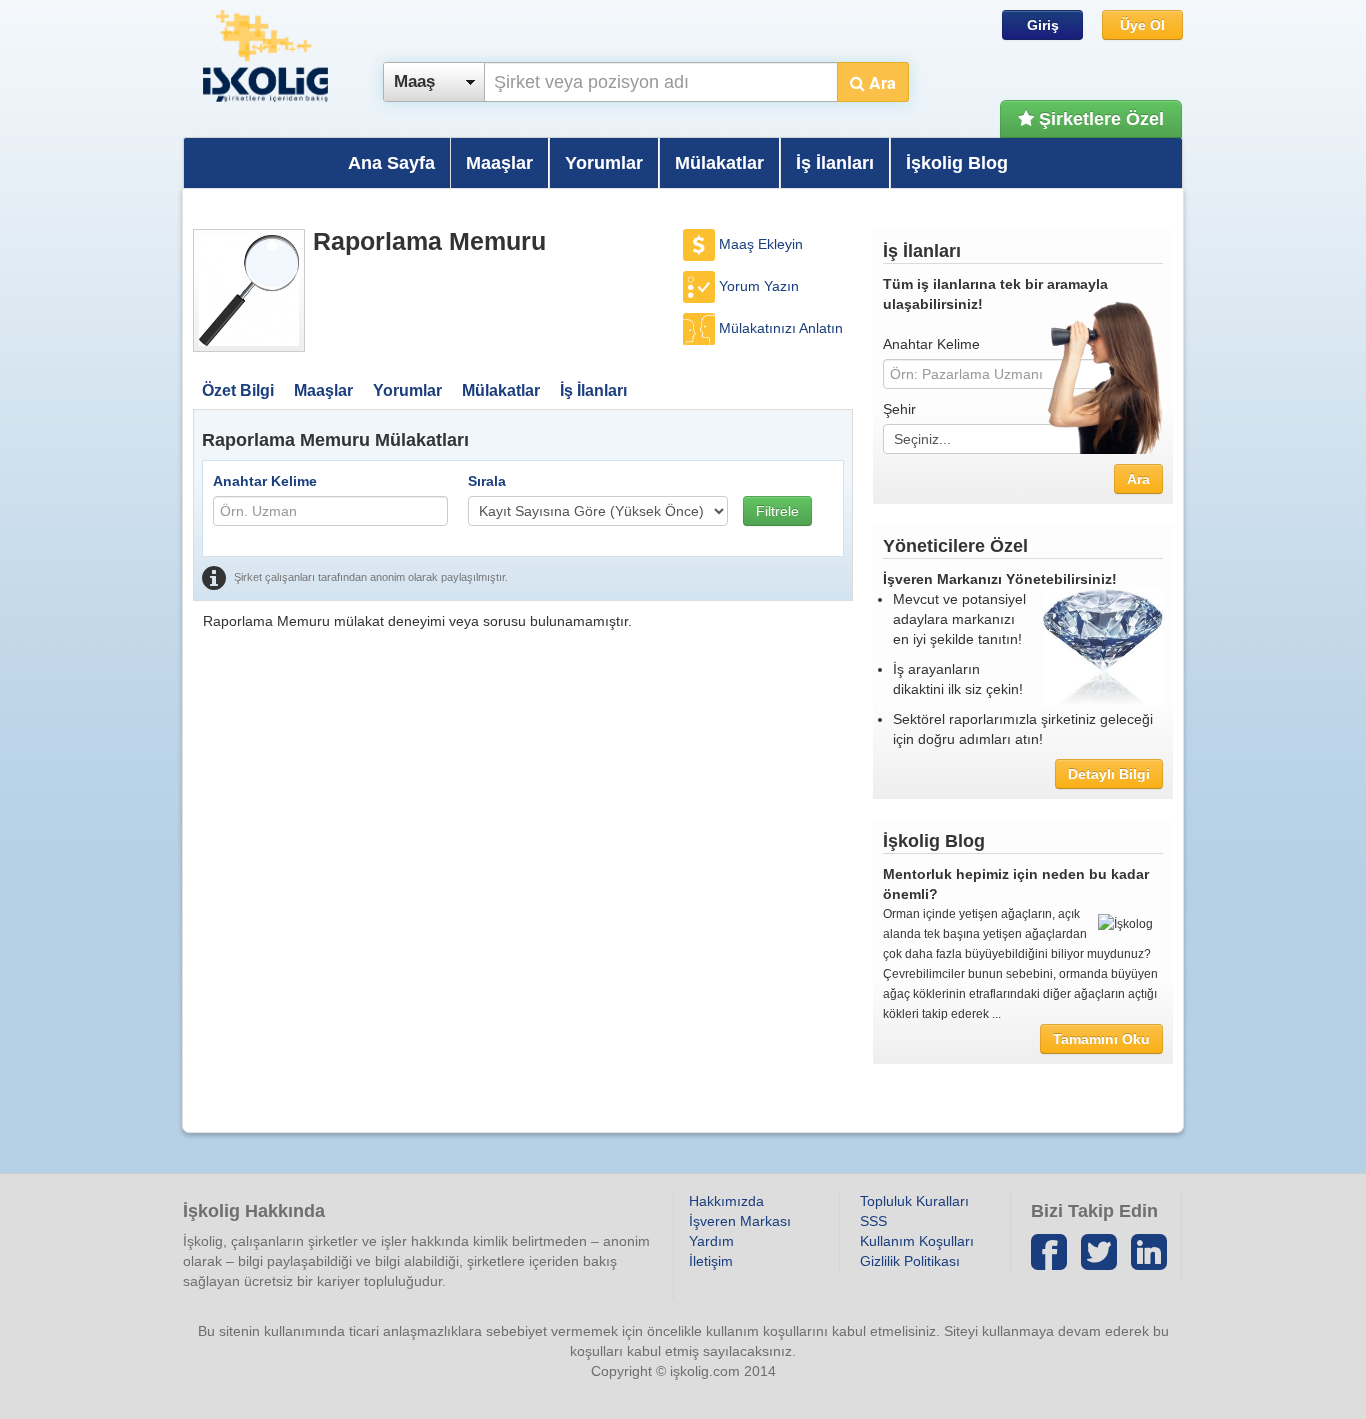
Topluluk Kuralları (914, 1201)
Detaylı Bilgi (1109, 774)
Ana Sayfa (391, 163)
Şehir (899, 409)
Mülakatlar (719, 163)
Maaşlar (499, 163)
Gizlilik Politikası (910, 1261)
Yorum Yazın (759, 286)
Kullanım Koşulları (917, 1241)
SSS (873, 1221)
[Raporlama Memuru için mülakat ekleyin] (701, 328)
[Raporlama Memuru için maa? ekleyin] (701, 244)
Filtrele (777, 511)
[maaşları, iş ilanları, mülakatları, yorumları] (249, 290)
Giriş (1043, 25)
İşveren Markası (740, 1221)
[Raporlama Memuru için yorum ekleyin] (701, 286)
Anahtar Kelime (265, 481)
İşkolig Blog (957, 163)
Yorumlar (604, 163)
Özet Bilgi (238, 390)
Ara (880, 82)
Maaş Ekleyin (761, 244)
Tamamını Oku (1101, 1039)
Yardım (711, 1241)
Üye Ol (1142, 25)
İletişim (711, 1261)
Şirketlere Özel (1099, 119)
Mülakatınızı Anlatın (781, 328)
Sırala (487, 481)
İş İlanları (835, 163)
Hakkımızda (726, 1201)
